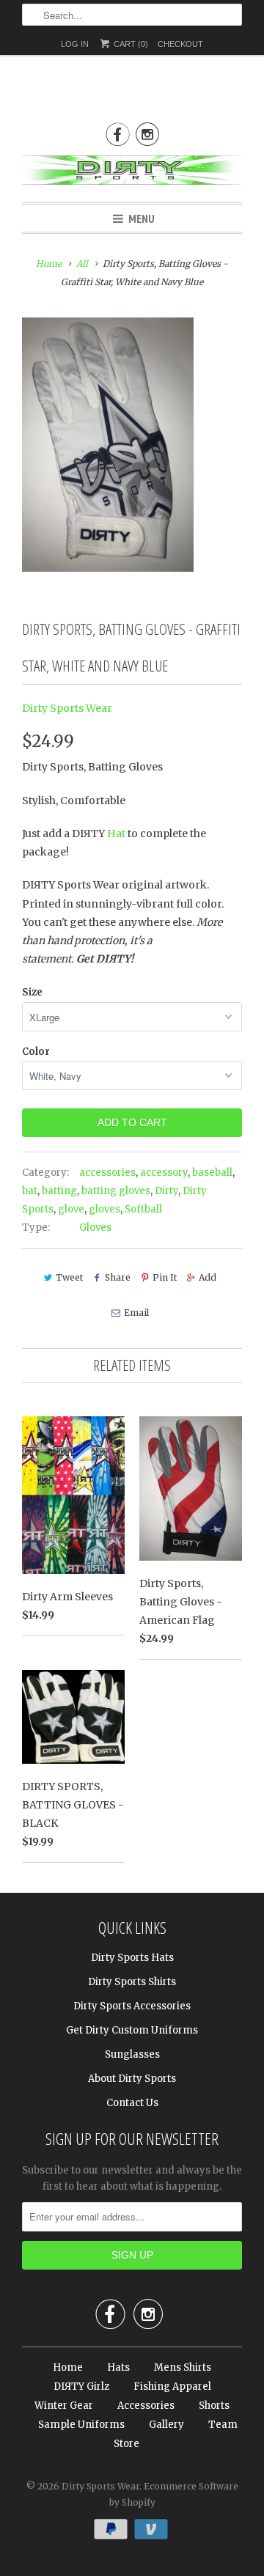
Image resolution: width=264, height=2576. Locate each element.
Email (136, 1313)
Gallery (166, 2425)
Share (118, 1277)
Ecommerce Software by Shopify (174, 2494)
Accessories (146, 2406)
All (82, 264)
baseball (212, 1173)
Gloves (95, 1228)
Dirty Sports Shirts (132, 1982)
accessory (164, 1173)
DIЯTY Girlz (81, 2387)
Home (68, 2367)
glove (71, 1209)
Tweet (69, 1277)
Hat (116, 833)
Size (32, 992)
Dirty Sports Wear (67, 708)
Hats (118, 2367)
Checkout (180, 44)
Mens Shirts (183, 2367)
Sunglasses (132, 2054)
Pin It (165, 1277)
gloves (104, 1209)
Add (208, 1277)
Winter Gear (64, 2406)
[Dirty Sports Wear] (132, 173)
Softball (143, 1209)
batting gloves (116, 1191)
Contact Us (132, 2103)
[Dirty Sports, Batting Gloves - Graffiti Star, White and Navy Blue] (108, 445)
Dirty (166, 1191)
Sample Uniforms (81, 2425)
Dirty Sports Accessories (132, 2006)
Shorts (214, 2406)
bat (30, 1191)
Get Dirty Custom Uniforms (132, 2030)
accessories (107, 1173)
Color (36, 1052)
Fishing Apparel (172, 2387)
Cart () (130, 44)
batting (59, 1191)
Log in (75, 44)
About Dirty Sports (132, 2079)
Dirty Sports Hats (132, 1958)
